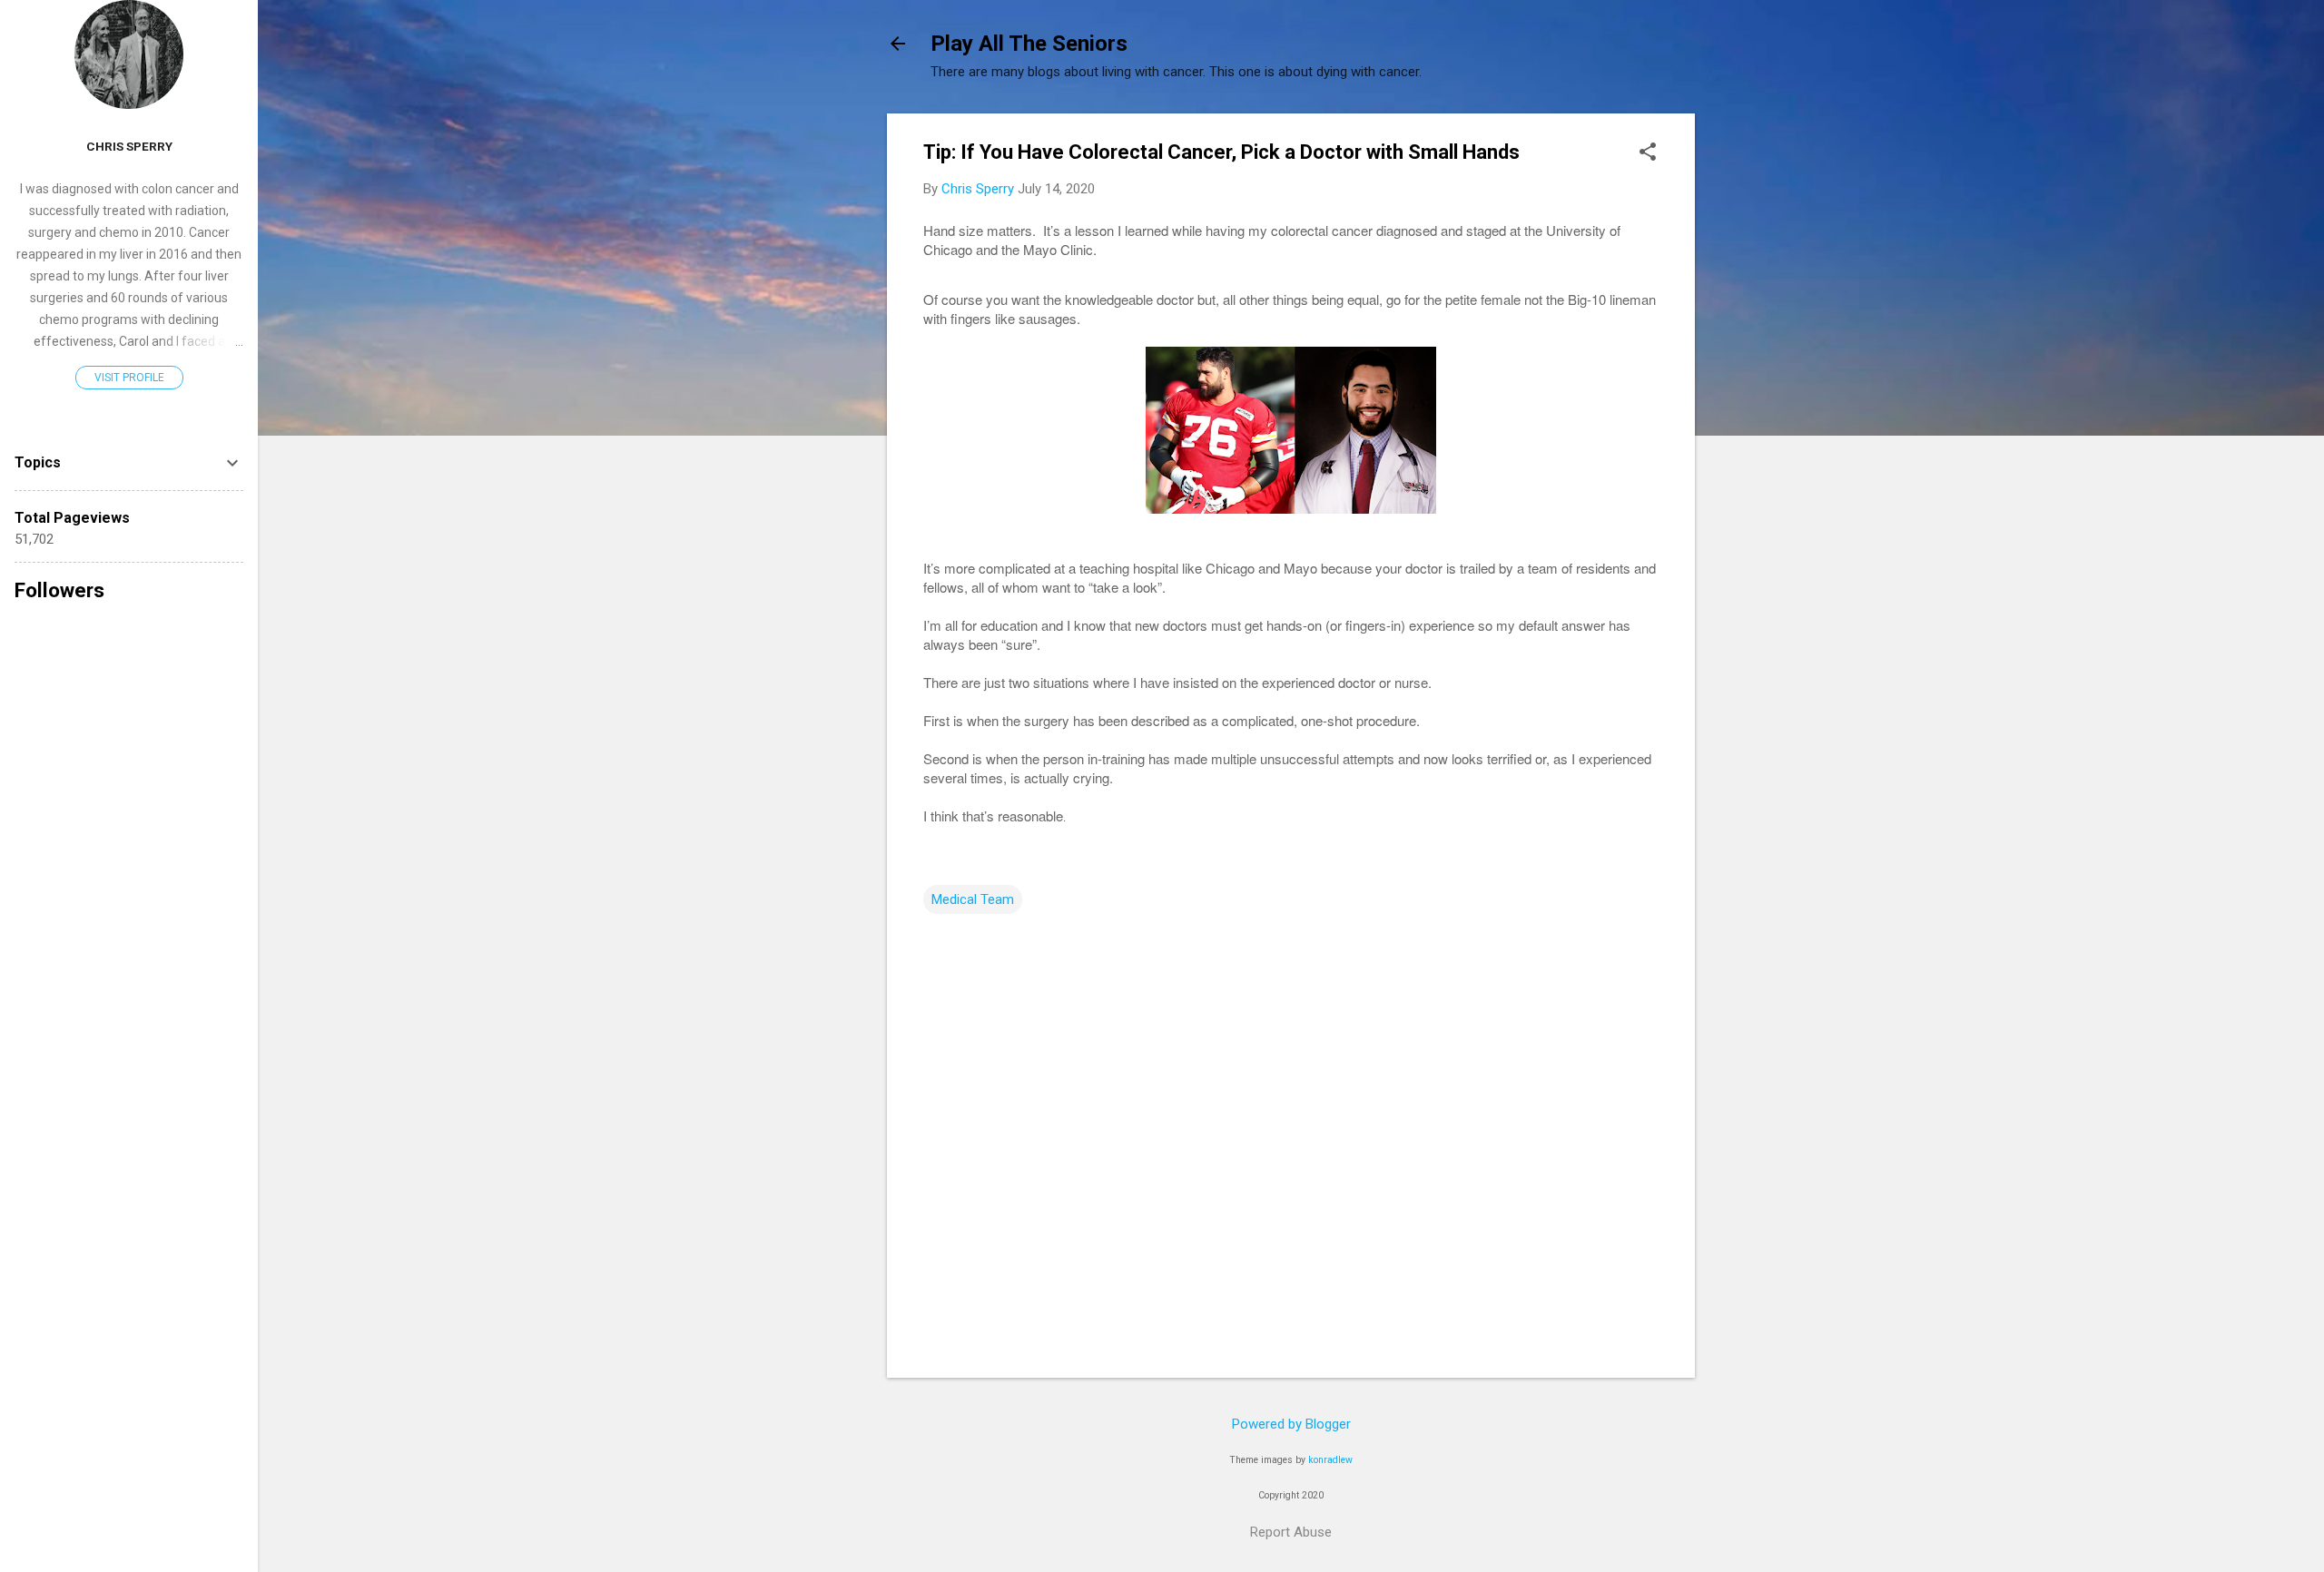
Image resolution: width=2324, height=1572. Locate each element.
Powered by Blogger (1291, 1424)
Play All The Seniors (1029, 44)
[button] (1648, 153)
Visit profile (129, 378)
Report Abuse (1291, 1532)
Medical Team (973, 899)
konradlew (1330, 1460)
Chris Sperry (129, 146)
